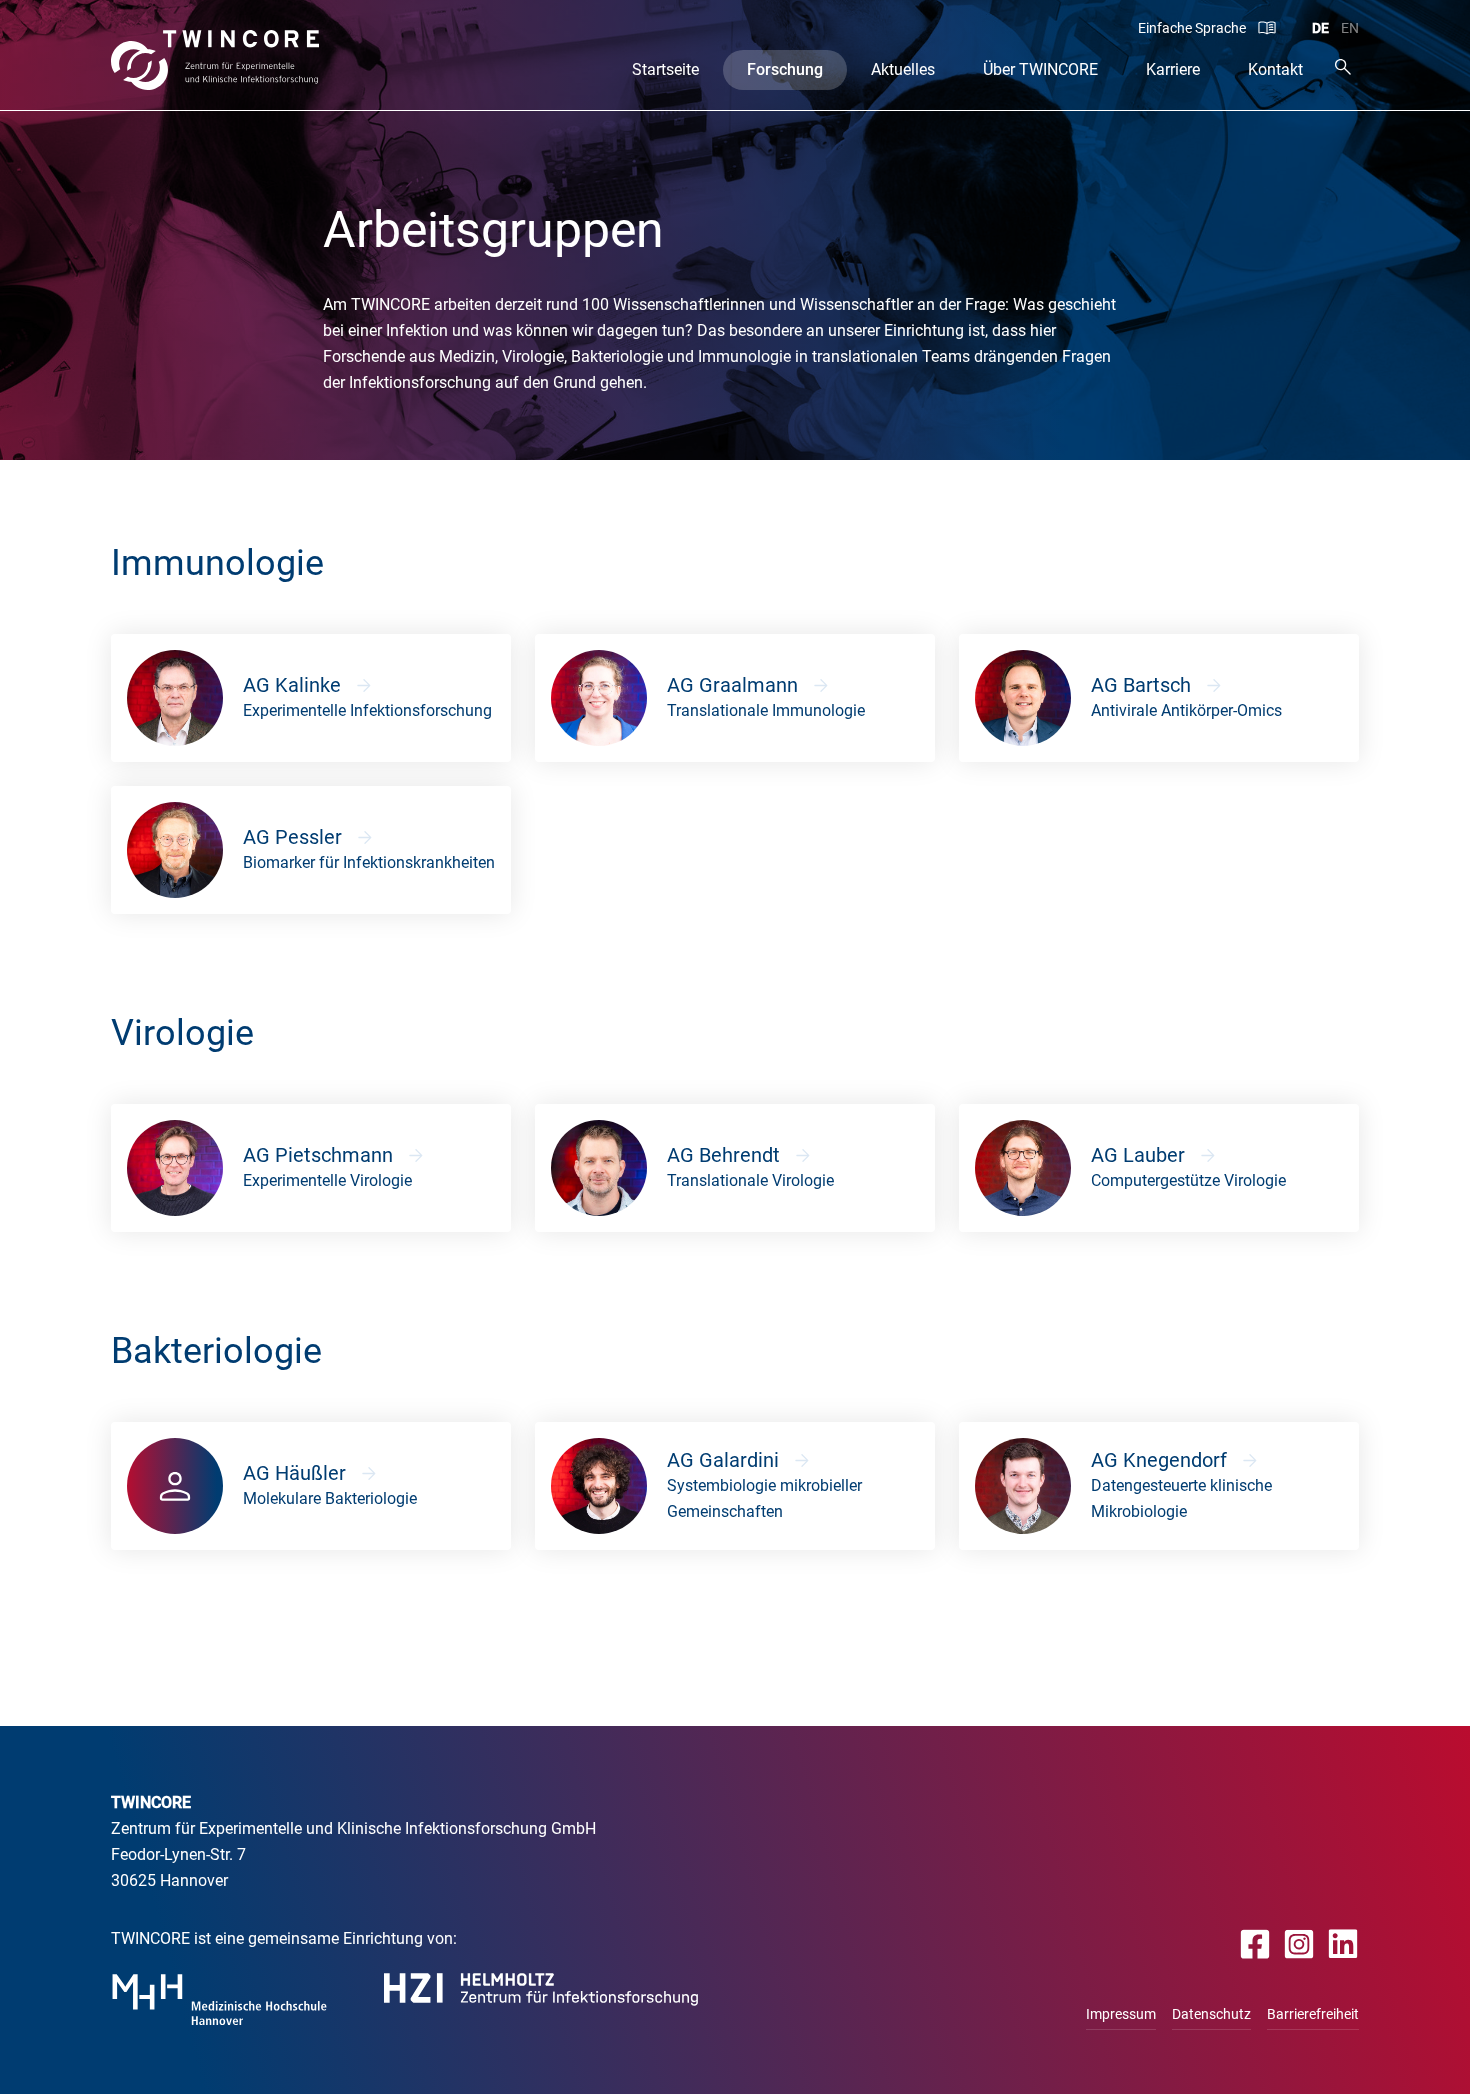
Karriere (1173, 69)
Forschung (785, 69)
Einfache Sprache (1192, 28)
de (1320, 28)
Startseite (665, 69)
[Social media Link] (1255, 1943)
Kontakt (1275, 69)
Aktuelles (903, 69)
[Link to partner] (219, 1999)
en (1350, 28)
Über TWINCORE (1040, 69)
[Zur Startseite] (215, 60)
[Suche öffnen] (1343, 66)
